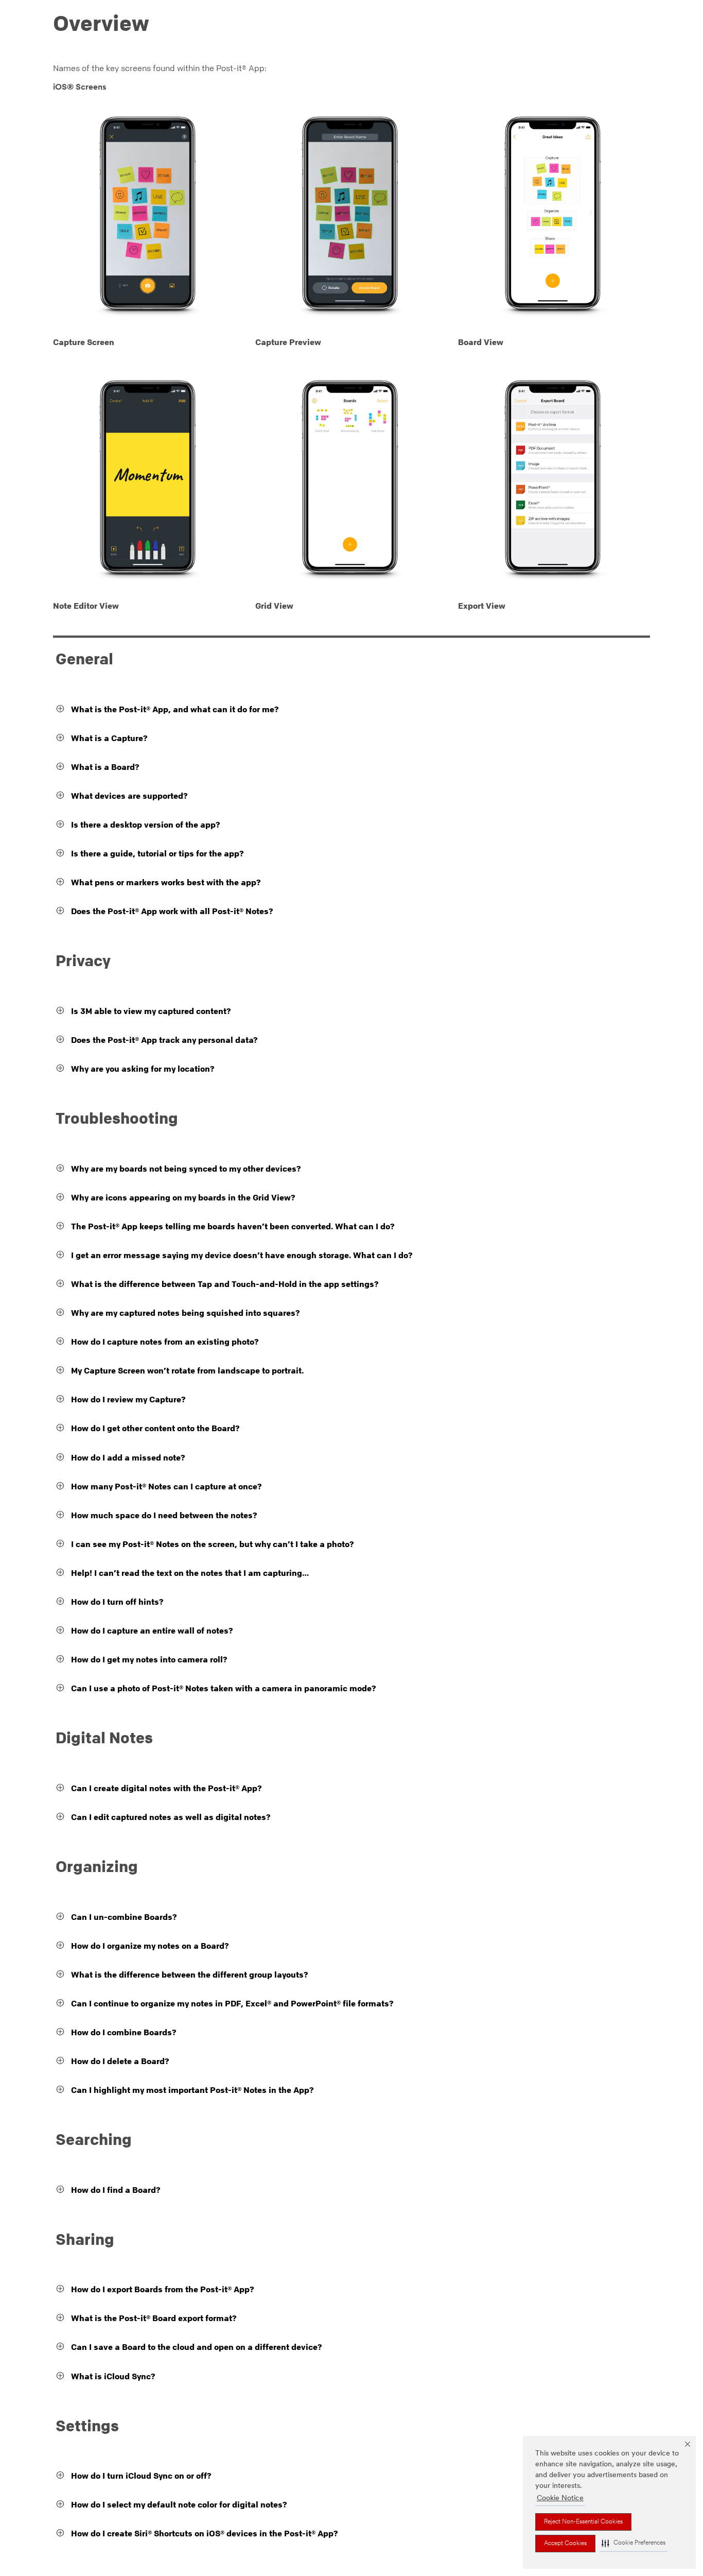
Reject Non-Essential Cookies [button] (583, 2522)
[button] (634, 2543)
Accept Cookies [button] (565, 2544)
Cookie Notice (560, 2498)
